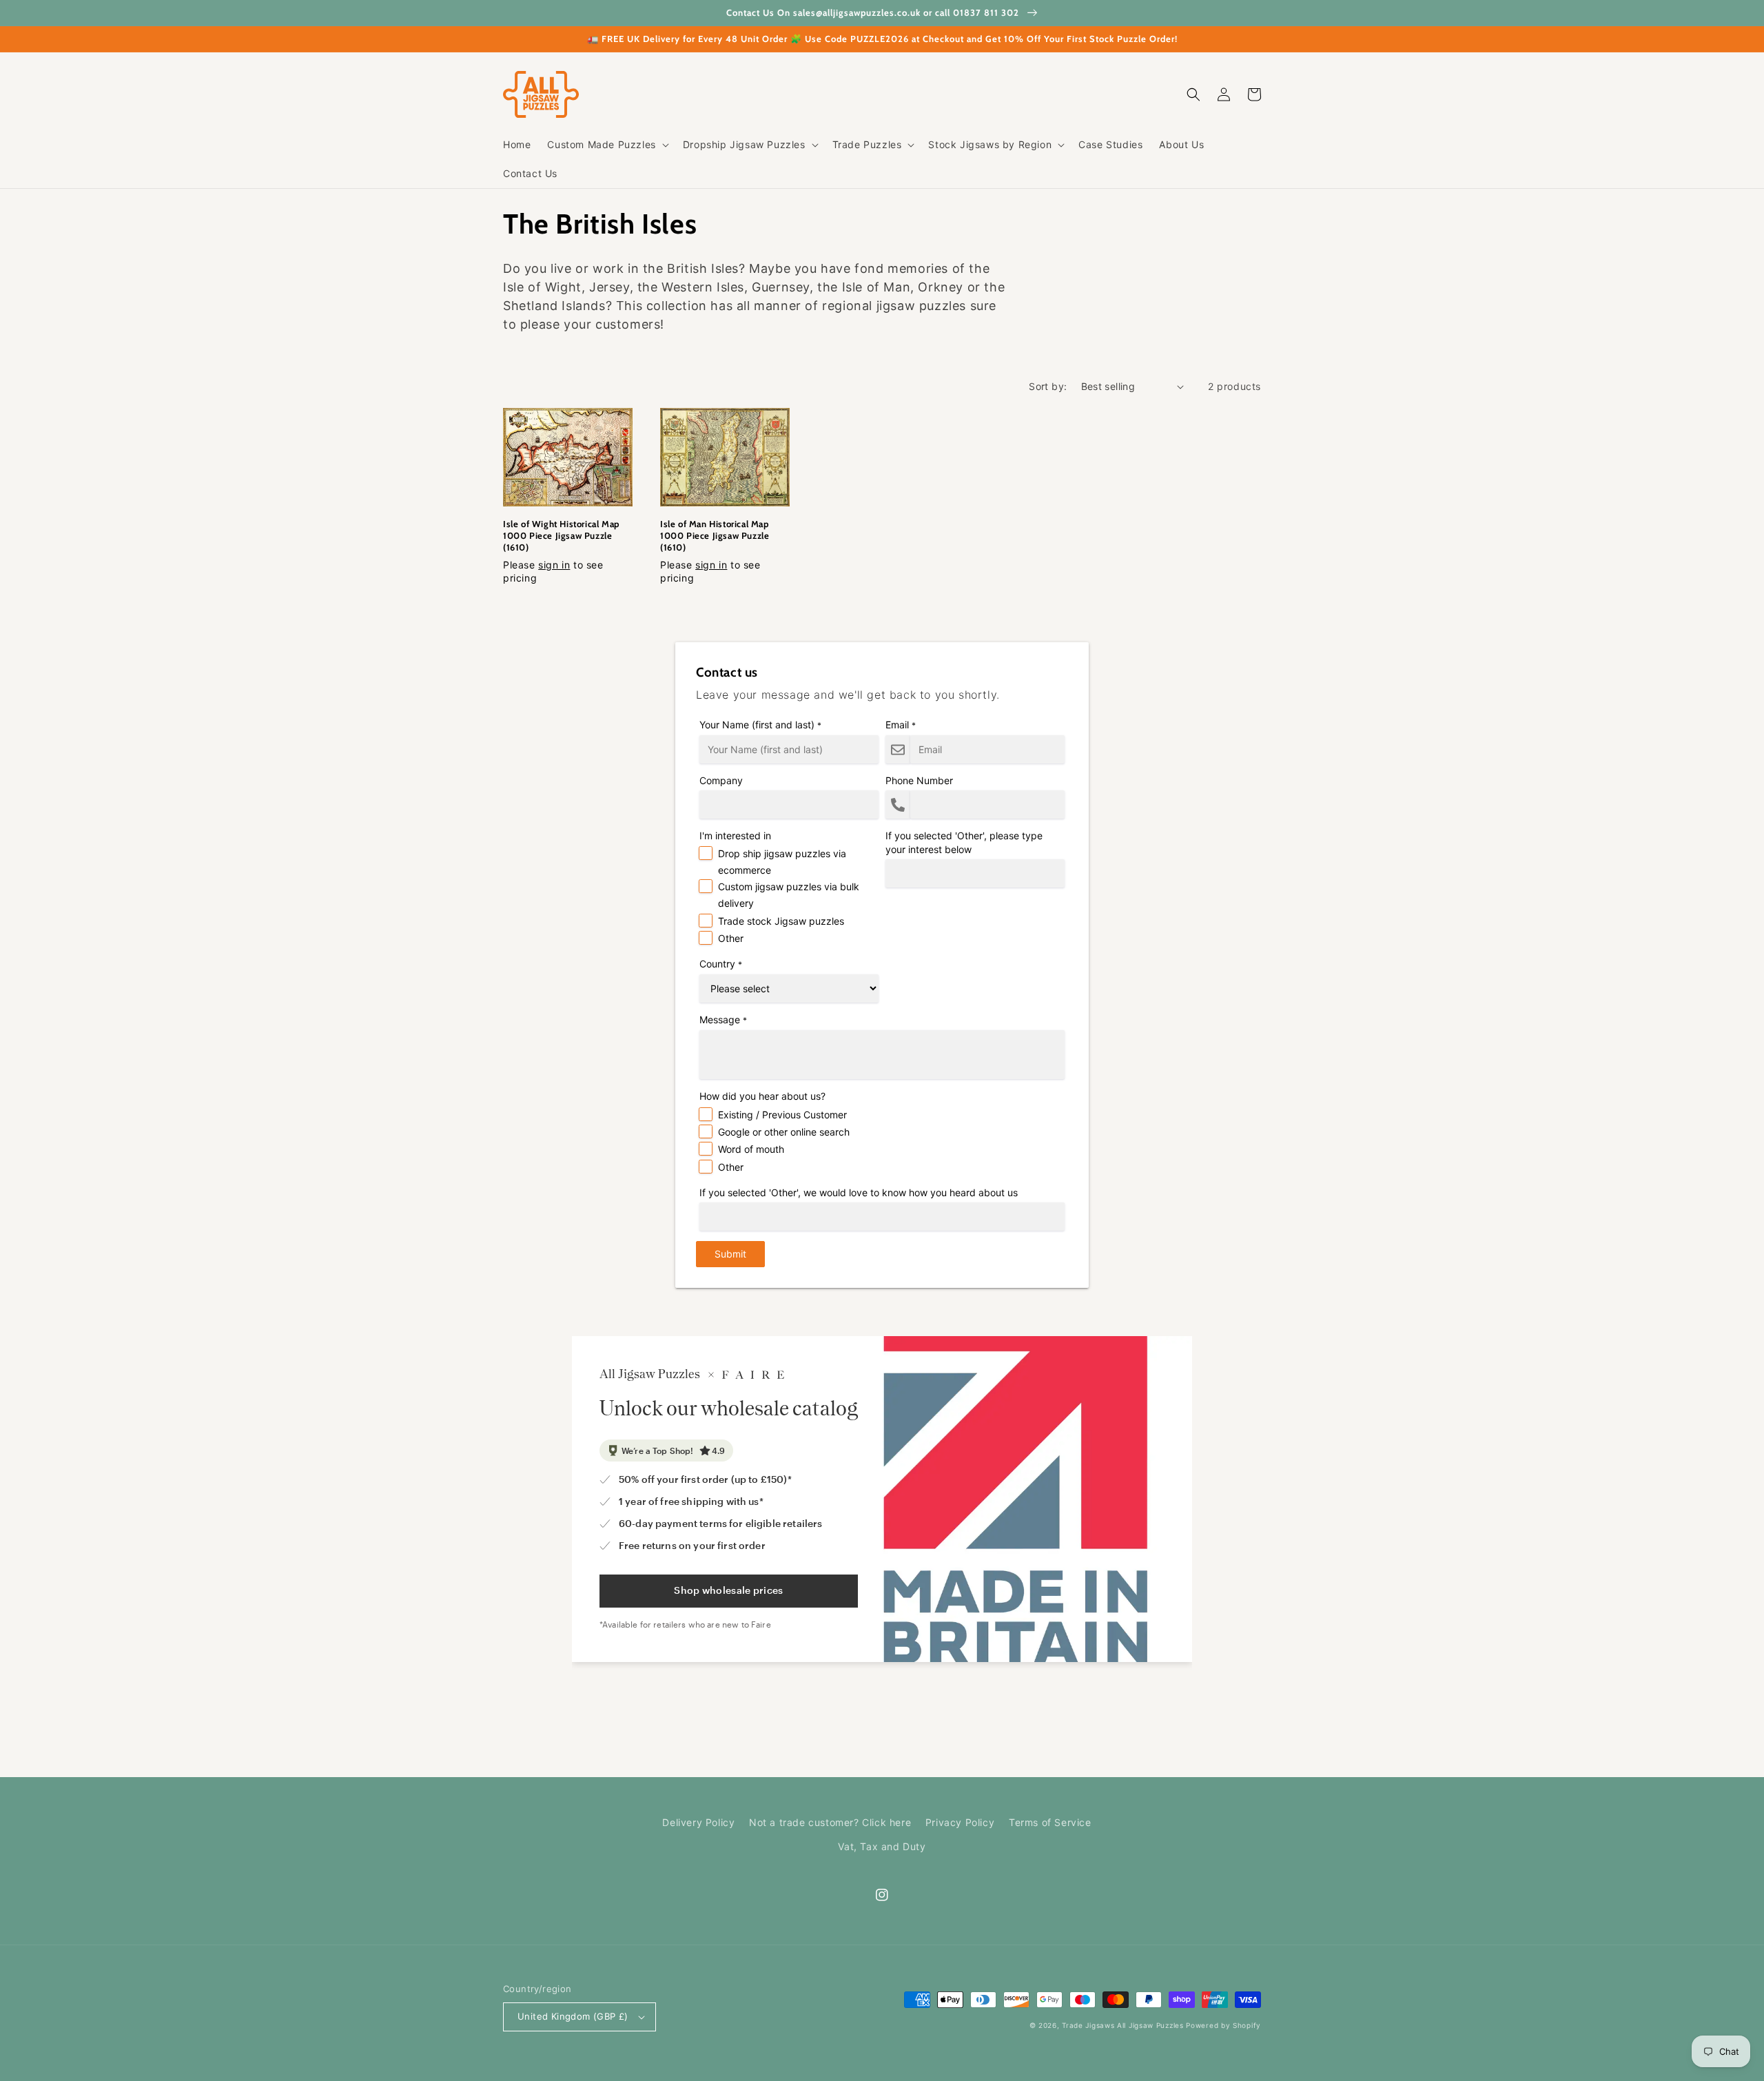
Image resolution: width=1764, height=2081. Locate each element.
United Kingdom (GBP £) (573, 2016)
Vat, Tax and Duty (882, 1846)
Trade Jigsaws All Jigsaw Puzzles (1122, 2025)
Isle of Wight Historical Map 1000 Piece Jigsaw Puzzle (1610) (561, 535)
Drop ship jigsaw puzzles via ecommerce (782, 862)
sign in (554, 565)
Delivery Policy (698, 1822)
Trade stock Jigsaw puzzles (781, 921)
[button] (606, 145)
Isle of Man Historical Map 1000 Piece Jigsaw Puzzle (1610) (715, 535)
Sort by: (1048, 386)
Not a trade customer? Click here (830, 1822)
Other (731, 938)
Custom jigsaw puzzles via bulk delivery (789, 895)
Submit (730, 1254)
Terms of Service (1050, 1822)
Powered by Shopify (1223, 2025)
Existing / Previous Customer (782, 1115)
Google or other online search (784, 1132)
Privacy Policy (960, 1822)
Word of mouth (751, 1149)
